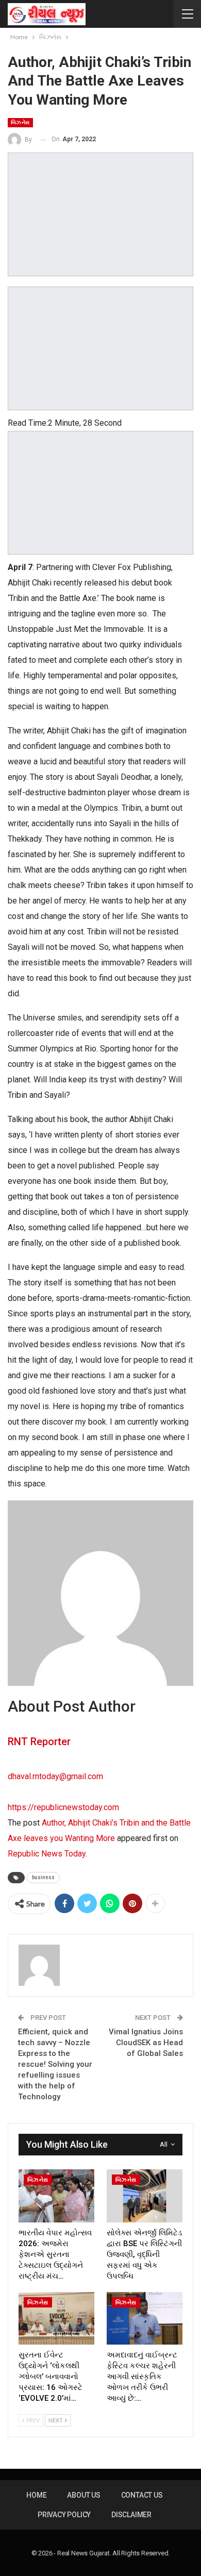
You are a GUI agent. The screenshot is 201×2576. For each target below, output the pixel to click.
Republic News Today (47, 1854)
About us (83, 2495)
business (43, 1877)
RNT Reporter (39, 1742)
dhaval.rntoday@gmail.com (55, 1776)
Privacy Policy (64, 2515)
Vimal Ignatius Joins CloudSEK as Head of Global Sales (146, 2043)
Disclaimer (131, 2515)
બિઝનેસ (20, 122)
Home (36, 2495)
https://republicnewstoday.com (63, 1807)
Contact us (142, 2495)
